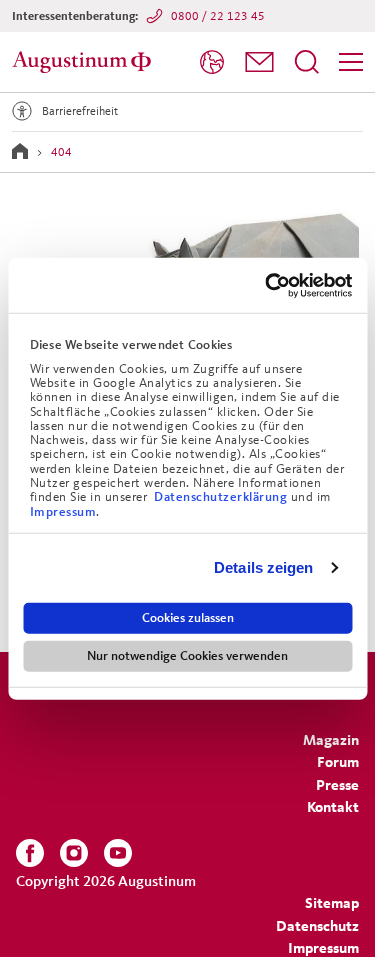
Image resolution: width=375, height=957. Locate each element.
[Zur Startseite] (85, 62)
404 (61, 151)
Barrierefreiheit (80, 110)
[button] (259, 62)
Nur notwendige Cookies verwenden (187, 655)
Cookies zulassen (188, 617)
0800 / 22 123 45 (218, 15)
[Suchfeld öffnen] (307, 62)
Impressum (63, 511)
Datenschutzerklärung (222, 497)
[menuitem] (212, 62)
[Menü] (351, 62)
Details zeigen (263, 567)
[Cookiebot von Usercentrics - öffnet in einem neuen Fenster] (267, 285)
